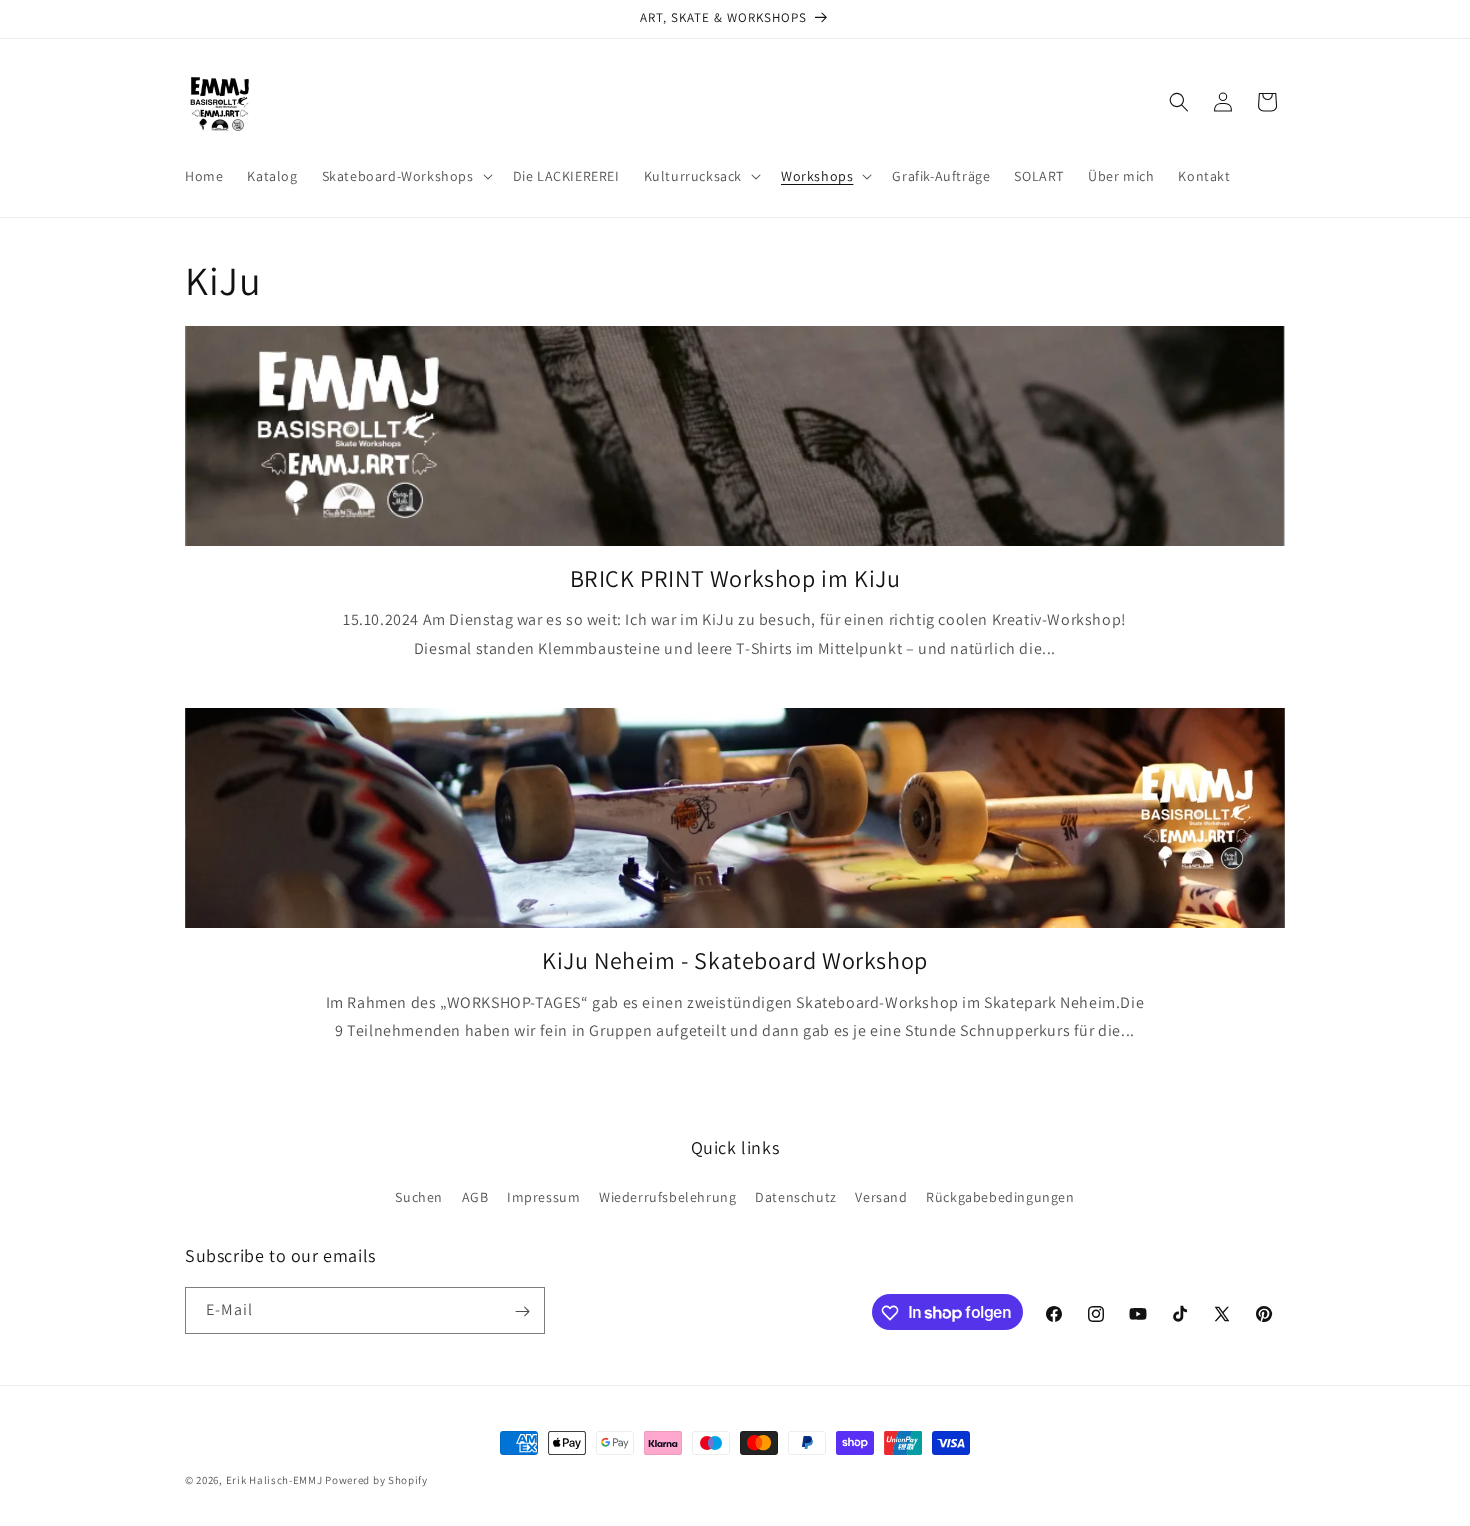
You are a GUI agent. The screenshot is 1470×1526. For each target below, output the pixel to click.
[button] (405, 176)
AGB (475, 1196)
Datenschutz (796, 1196)
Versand (881, 1196)
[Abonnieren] (522, 1311)
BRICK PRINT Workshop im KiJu (735, 578)
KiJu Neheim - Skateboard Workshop (735, 960)
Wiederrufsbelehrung (667, 1196)
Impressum (543, 1196)
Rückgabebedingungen (1000, 1196)
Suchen (419, 1196)
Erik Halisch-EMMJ (274, 1480)
